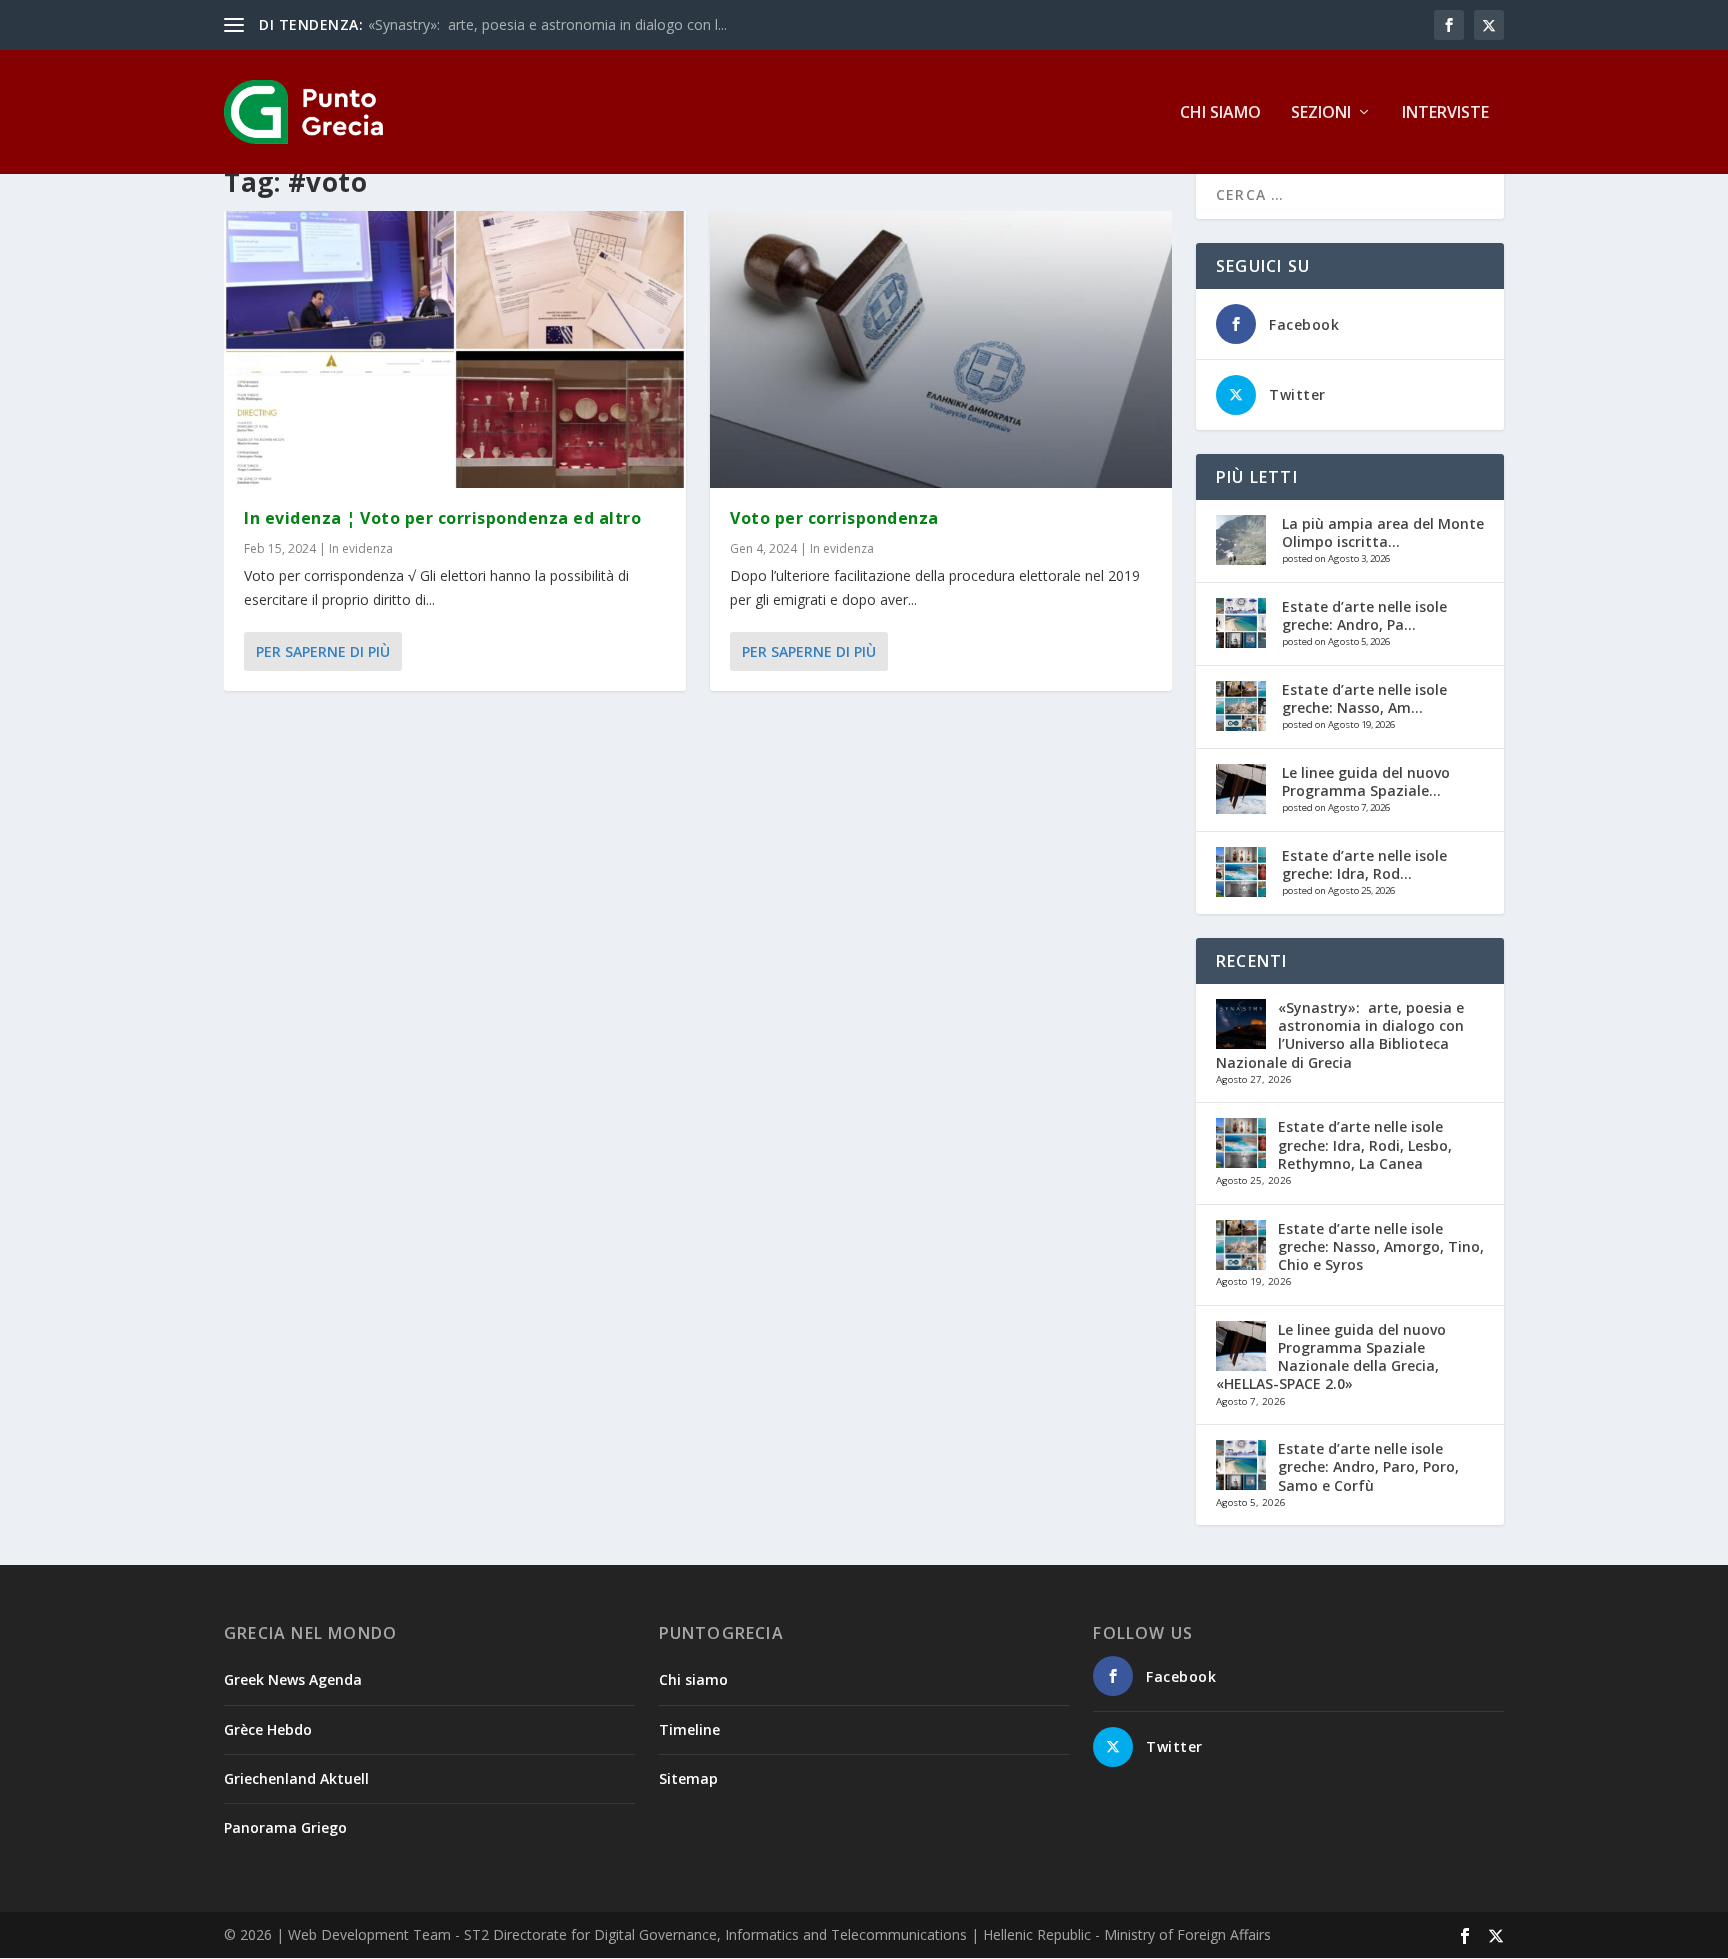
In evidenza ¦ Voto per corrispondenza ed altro (442, 518)
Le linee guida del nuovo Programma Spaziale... (1366, 781)
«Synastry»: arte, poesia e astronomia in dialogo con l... (547, 24)
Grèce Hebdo (268, 1729)
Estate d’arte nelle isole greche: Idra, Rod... (1364, 864)
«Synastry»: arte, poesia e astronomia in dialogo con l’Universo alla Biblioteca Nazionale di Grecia (1340, 1035)
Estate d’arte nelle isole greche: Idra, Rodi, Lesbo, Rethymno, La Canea (1365, 1144)
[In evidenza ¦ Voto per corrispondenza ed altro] (455, 349)
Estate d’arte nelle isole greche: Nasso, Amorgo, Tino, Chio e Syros (1381, 1246)
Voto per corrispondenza (834, 518)
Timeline (689, 1729)
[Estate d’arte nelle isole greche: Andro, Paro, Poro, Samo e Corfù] (1241, 623)
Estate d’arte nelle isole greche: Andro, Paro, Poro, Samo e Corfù (1368, 1466)
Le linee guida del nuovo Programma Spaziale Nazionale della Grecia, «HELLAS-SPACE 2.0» (1331, 1357)
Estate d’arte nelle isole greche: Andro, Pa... (1364, 615)
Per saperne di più (323, 651)
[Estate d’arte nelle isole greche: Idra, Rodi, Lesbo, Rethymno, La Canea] (1241, 872)
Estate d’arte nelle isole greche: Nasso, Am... (1364, 698)
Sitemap (688, 1778)
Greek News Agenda (293, 1679)
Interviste (1445, 113)
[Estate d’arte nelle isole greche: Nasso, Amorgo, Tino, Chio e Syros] (1241, 706)
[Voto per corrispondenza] (941, 349)
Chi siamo (1220, 113)
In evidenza (361, 548)
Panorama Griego (285, 1827)
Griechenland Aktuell (296, 1778)
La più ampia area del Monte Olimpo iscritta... (1383, 532)
